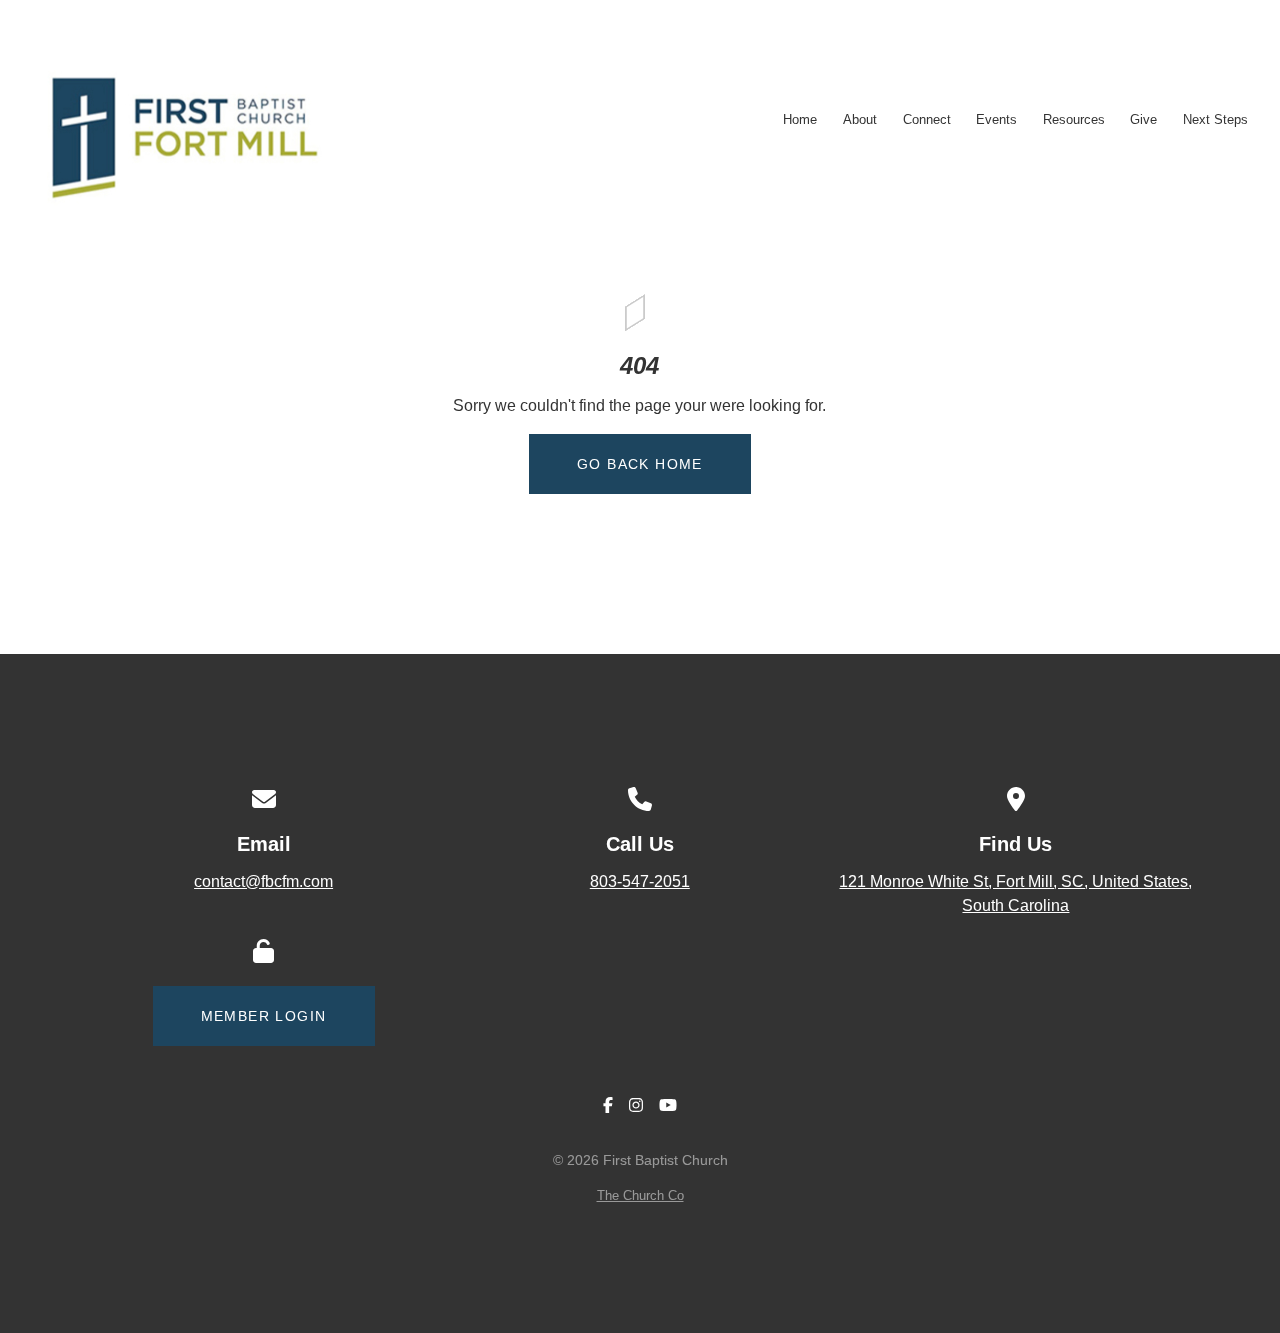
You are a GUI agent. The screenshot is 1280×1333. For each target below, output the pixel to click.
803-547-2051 (640, 881)
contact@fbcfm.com (263, 881)
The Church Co (640, 1195)
